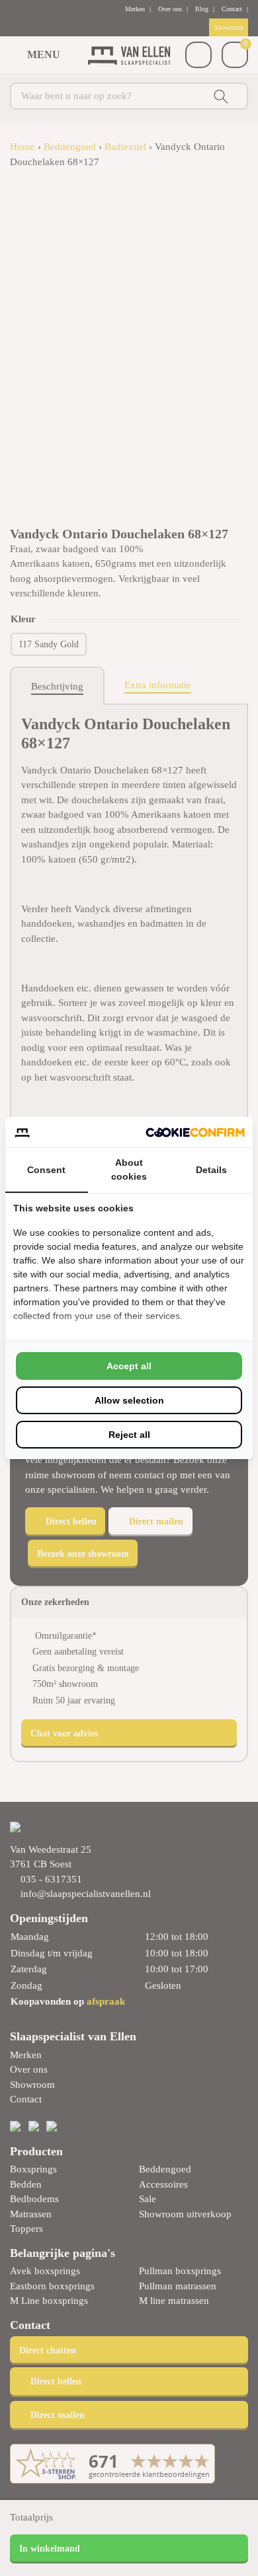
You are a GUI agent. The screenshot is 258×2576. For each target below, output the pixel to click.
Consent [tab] (46, 1170)
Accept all (129, 1366)
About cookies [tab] (129, 1169)
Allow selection (129, 1400)
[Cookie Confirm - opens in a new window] (195, 1132)
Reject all (129, 1435)
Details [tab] (211, 1170)
